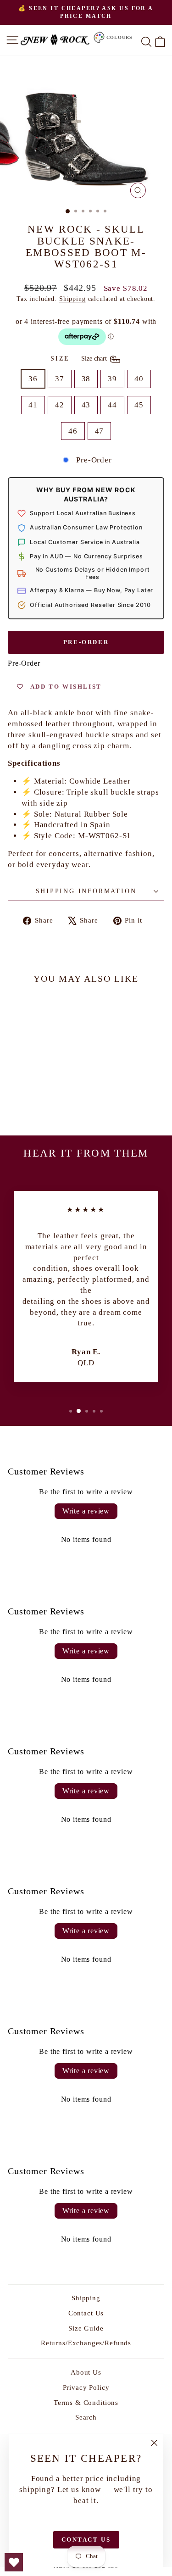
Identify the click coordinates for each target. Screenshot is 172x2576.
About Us (86, 2372)
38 (86, 379)
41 (33, 405)
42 (60, 405)
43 (86, 405)
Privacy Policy (86, 2387)
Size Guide (86, 2328)
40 (139, 379)
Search (86, 2417)
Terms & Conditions (86, 2403)
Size (80, 359)
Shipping (72, 299)
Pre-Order (86, 642)
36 (33, 379)
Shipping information (86, 891)
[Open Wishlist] (14, 2562)
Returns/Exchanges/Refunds (86, 2343)
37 (60, 379)
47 (100, 431)
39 (112, 379)
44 (112, 405)
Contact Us (86, 2313)
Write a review (86, 1511)
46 (73, 431)
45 (139, 405)
